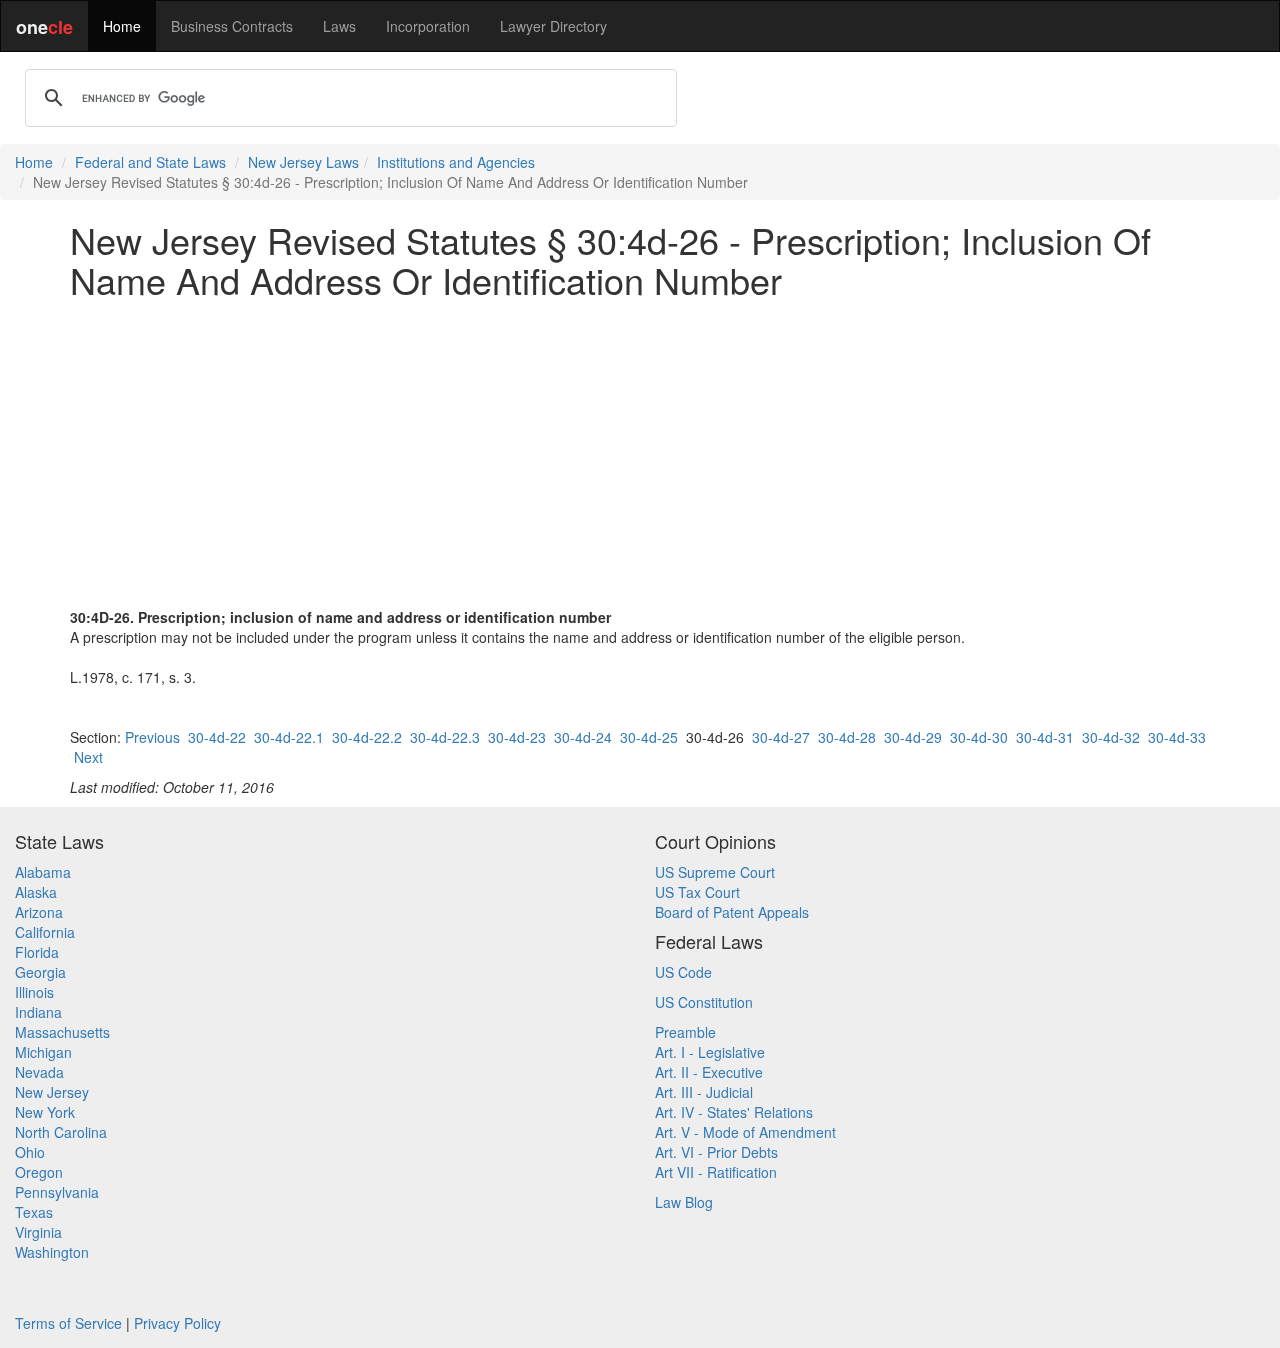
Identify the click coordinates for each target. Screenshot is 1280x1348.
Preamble (685, 1032)
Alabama (43, 872)
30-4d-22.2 (367, 737)
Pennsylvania (57, 1192)
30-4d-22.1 (289, 737)
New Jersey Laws (303, 162)
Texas (34, 1212)
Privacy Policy (177, 1323)
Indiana (38, 1012)
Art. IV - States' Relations (734, 1112)
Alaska (36, 892)
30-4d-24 (583, 737)
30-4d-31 (1045, 737)
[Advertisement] (640, 453)
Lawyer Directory (553, 26)
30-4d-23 (517, 737)
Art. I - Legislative (710, 1052)
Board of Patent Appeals (732, 912)
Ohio (30, 1152)
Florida (37, 952)
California (45, 932)
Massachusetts (62, 1032)
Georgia (40, 972)
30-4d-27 (781, 737)
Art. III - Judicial (704, 1092)
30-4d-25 (649, 737)
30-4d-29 (913, 737)
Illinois (34, 992)
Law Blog (684, 1202)
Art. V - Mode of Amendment (745, 1132)
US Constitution (704, 1002)
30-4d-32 (1111, 737)
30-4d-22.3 (445, 737)
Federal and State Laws (150, 162)
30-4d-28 (847, 737)
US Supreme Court (715, 872)
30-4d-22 (217, 737)
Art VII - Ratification (716, 1172)
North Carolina (61, 1132)
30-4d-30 (979, 737)
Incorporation (428, 26)
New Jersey (52, 1092)
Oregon (39, 1172)
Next (88, 757)
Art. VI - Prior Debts (716, 1152)
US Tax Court (697, 892)
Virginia (38, 1232)
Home (122, 26)
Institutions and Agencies (456, 162)
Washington (52, 1252)
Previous (152, 737)
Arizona (39, 912)
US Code (683, 972)
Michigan (43, 1052)
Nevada (39, 1072)
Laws (339, 26)
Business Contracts (232, 26)
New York (45, 1112)
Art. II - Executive (709, 1072)
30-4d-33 (1177, 737)
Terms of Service (68, 1323)
